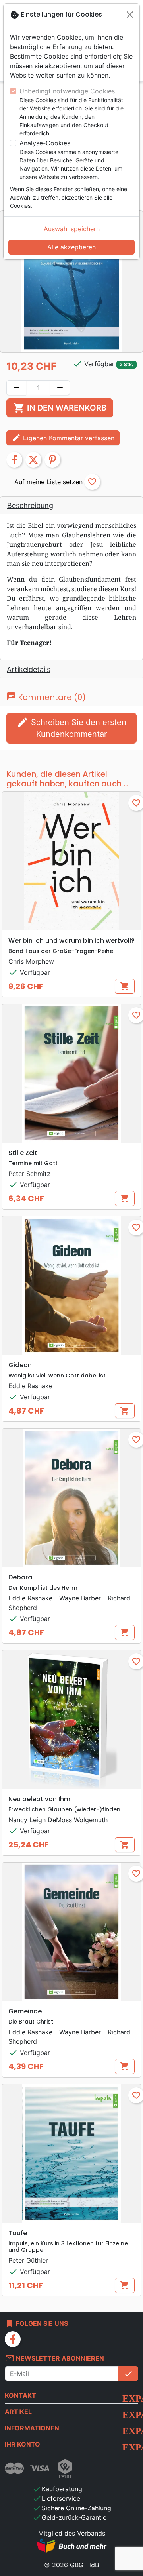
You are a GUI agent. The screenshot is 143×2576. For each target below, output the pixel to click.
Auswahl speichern (72, 229)
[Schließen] (130, 15)
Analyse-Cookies (45, 143)
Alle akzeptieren (71, 247)
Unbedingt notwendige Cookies (67, 91)
